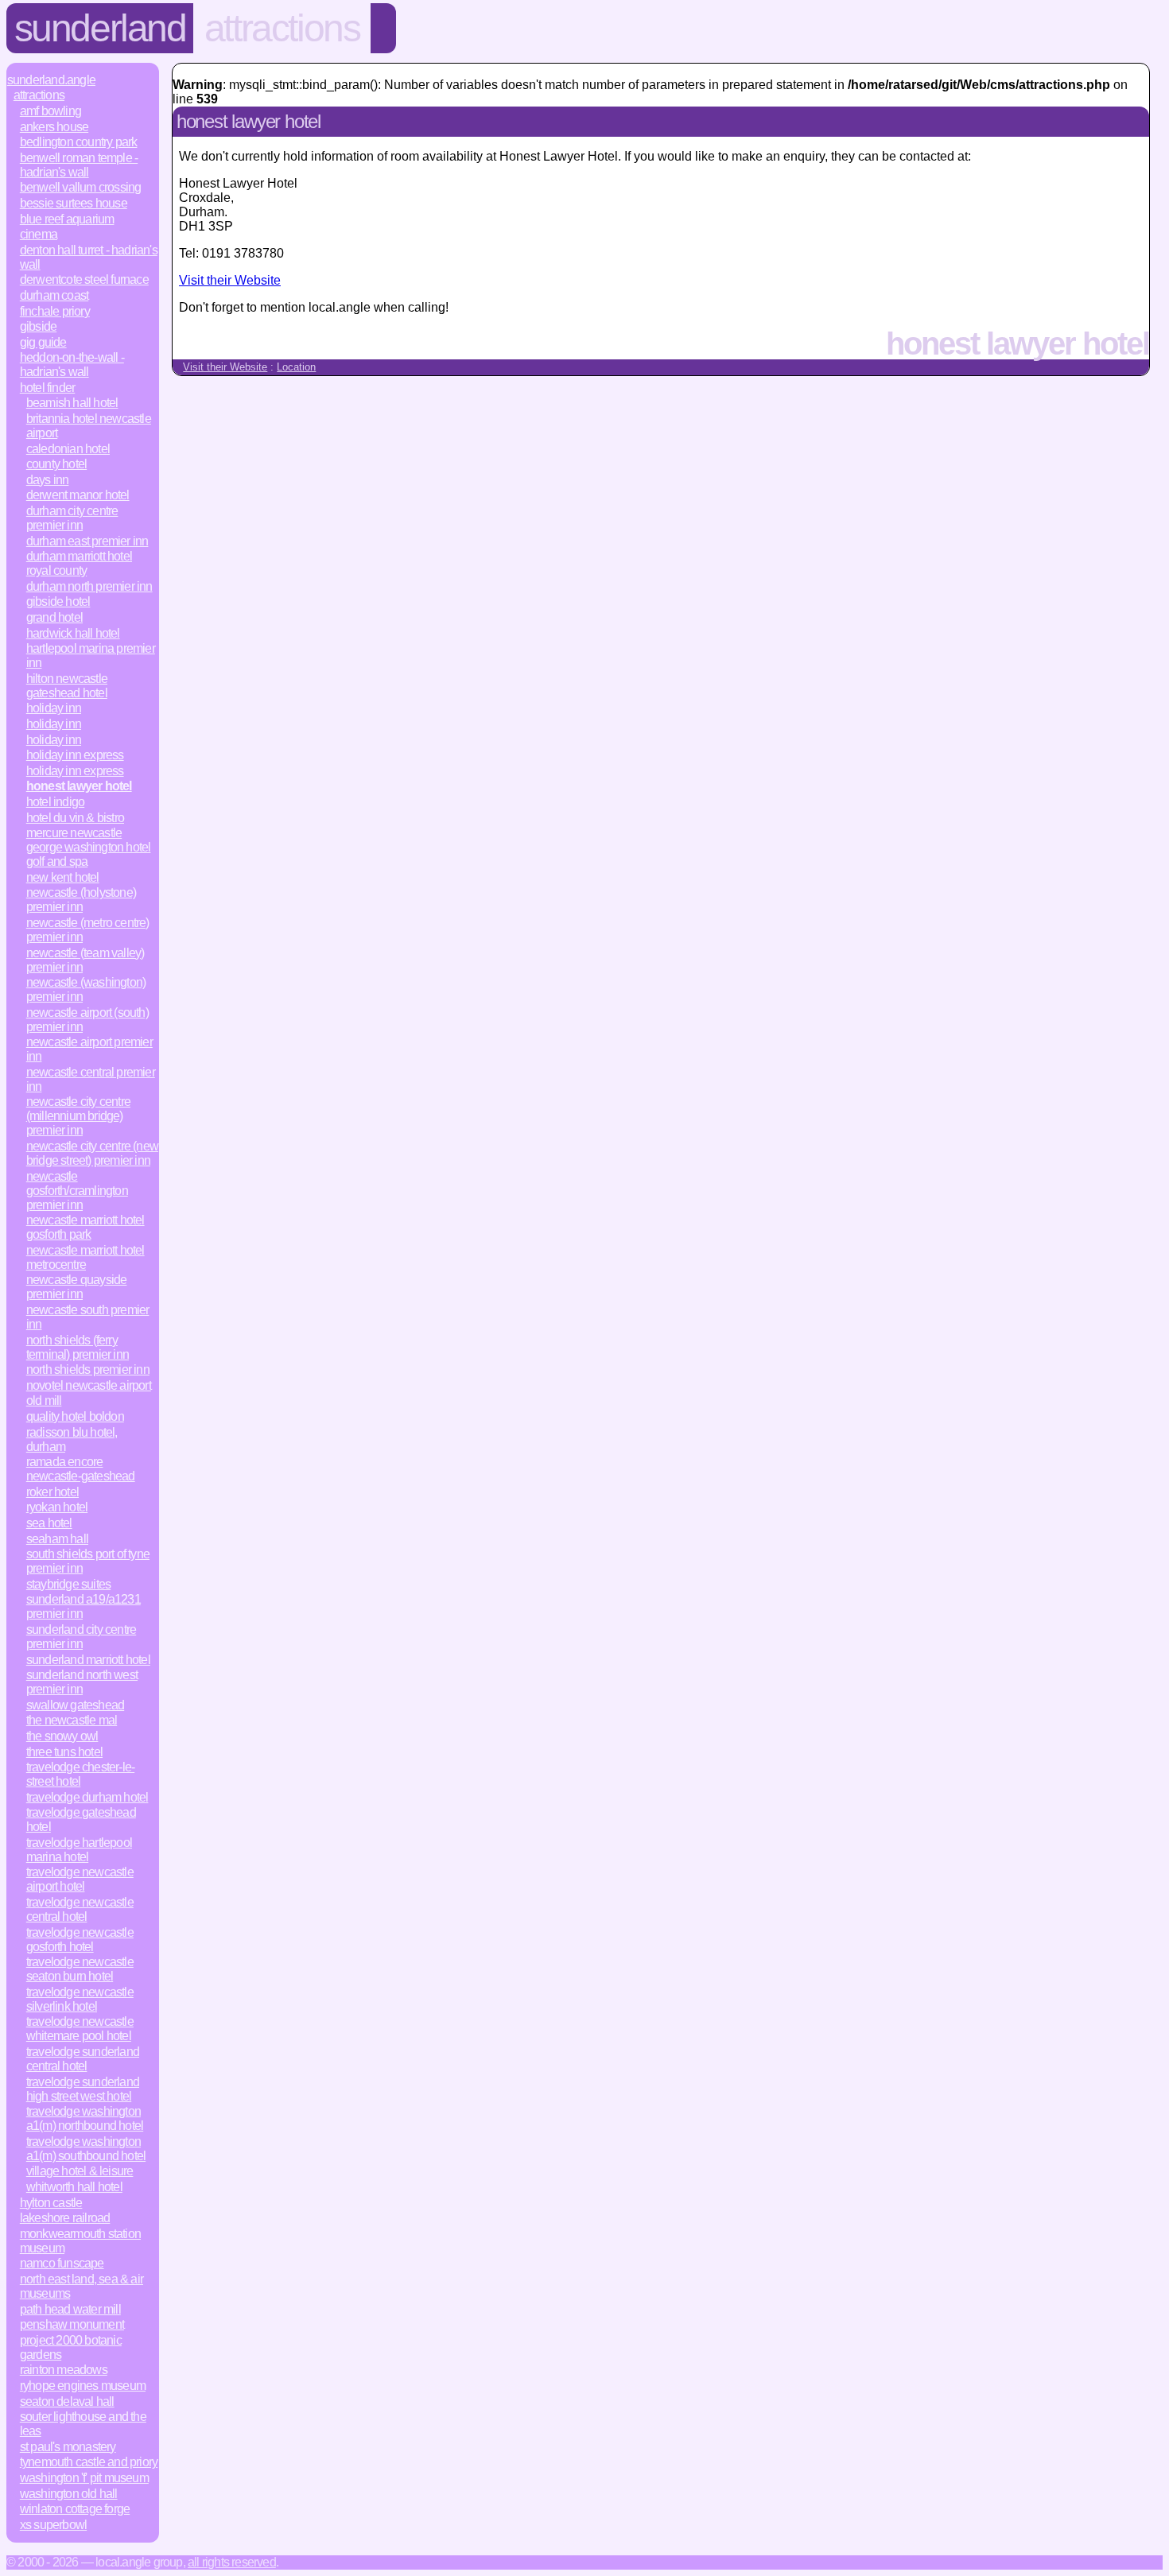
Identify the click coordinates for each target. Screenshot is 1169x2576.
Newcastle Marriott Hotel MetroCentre (85, 1257)
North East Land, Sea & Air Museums (82, 2286)
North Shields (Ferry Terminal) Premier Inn (78, 1347)
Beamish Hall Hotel (72, 403)
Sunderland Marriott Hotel (88, 1660)
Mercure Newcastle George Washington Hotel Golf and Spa (89, 847)
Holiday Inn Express (75, 755)
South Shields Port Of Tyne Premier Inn (88, 1561)
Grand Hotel (54, 617)
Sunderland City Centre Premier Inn (81, 1637)
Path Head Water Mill (70, 2309)
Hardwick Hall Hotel (73, 633)
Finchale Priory (55, 311)
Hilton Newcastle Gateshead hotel (67, 686)
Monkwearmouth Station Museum (80, 2241)
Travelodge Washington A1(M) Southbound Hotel (86, 2149)
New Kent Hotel (63, 877)
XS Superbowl (53, 2525)
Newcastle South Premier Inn (88, 1317)
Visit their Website (230, 280)
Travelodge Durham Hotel (87, 1797)
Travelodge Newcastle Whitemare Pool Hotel (80, 2029)
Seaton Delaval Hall (67, 2401)
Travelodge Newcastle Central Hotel (80, 1909)
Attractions (282, 28)
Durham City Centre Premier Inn (72, 518)
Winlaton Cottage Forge (75, 2509)
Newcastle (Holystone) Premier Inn (81, 900)
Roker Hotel (52, 1492)
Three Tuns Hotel (64, 1752)
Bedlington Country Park (79, 142)
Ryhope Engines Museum (83, 2386)
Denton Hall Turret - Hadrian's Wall (89, 257)
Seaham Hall (57, 1539)
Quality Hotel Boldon (75, 1416)
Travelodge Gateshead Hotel (81, 1819)
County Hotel (56, 464)
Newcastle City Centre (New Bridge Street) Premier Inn (92, 1153)
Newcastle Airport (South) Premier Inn (87, 1020)
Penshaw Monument (72, 2324)
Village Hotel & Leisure (80, 2171)
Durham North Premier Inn (89, 586)
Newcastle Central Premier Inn (91, 1079)
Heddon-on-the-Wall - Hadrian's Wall (72, 365)
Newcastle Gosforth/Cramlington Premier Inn (77, 1191)
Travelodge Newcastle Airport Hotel (80, 1879)
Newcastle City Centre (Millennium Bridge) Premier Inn (78, 1116)
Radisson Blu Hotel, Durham (72, 1439)
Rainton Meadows (64, 2370)
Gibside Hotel (58, 601)
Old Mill (44, 1401)
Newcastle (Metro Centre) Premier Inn (88, 930)
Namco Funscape (62, 2263)
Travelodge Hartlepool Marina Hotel (79, 1850)
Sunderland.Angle (51, 80)
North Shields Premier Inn (88, 1369)
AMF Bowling (50, 111)
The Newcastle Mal (72, 1720)
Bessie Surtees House (74, 203)
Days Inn (48, 480)
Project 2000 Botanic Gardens (71, 2347)
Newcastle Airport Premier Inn (89, 1049)
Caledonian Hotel (68, 449)
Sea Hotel (49, 1523)
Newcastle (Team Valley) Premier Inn (85, 960)
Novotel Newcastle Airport (89, 1385)
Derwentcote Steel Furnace (84, 279)
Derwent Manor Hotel (78, 495)
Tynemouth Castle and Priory (89, 2462)
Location (296, 367)
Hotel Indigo (55, 802)
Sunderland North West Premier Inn (82, 1682)
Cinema (39, 234)
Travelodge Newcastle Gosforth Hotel (80, 1940)
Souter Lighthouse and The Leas (83, 2424)
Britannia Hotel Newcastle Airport (89, 426)
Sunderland (100, 28)
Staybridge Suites (68, 1584)
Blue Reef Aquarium (67, 219)
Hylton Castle (51, 2203)
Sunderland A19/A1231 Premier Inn (83, 1606)
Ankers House (54, 127)
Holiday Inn (54, 708)
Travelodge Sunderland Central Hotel (83, 2059)
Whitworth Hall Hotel (74, 2187)
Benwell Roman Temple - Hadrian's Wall (79, 165)
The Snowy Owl (62, 1736)
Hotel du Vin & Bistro (75, 818)
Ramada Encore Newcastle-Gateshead (81, 1469)
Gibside (38, 326)
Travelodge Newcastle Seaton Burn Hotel (80, 1969)
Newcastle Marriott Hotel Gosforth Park (85, 1227)
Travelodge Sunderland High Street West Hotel (83, 2089)
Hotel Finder (47, 388)
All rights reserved (232, 2562)
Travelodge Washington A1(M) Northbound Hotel (85, 2118)
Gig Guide (43, 342)
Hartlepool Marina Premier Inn (91, 656)
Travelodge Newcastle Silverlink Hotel (80, 1999)
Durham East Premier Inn (87, 541)
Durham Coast (54, 295)
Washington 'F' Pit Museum (84, 2478)
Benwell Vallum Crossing (81, 187)
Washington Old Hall (69, 2494)
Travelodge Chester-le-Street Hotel (80, 1774)
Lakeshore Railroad (65, 2218)
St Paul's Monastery (68, 2447)
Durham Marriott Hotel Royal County (79, 563)
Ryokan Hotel (57, 1507)
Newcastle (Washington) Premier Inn (86, 989)
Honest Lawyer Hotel (79, 786)
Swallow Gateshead (75, 1705)
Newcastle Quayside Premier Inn (77, 1287)
